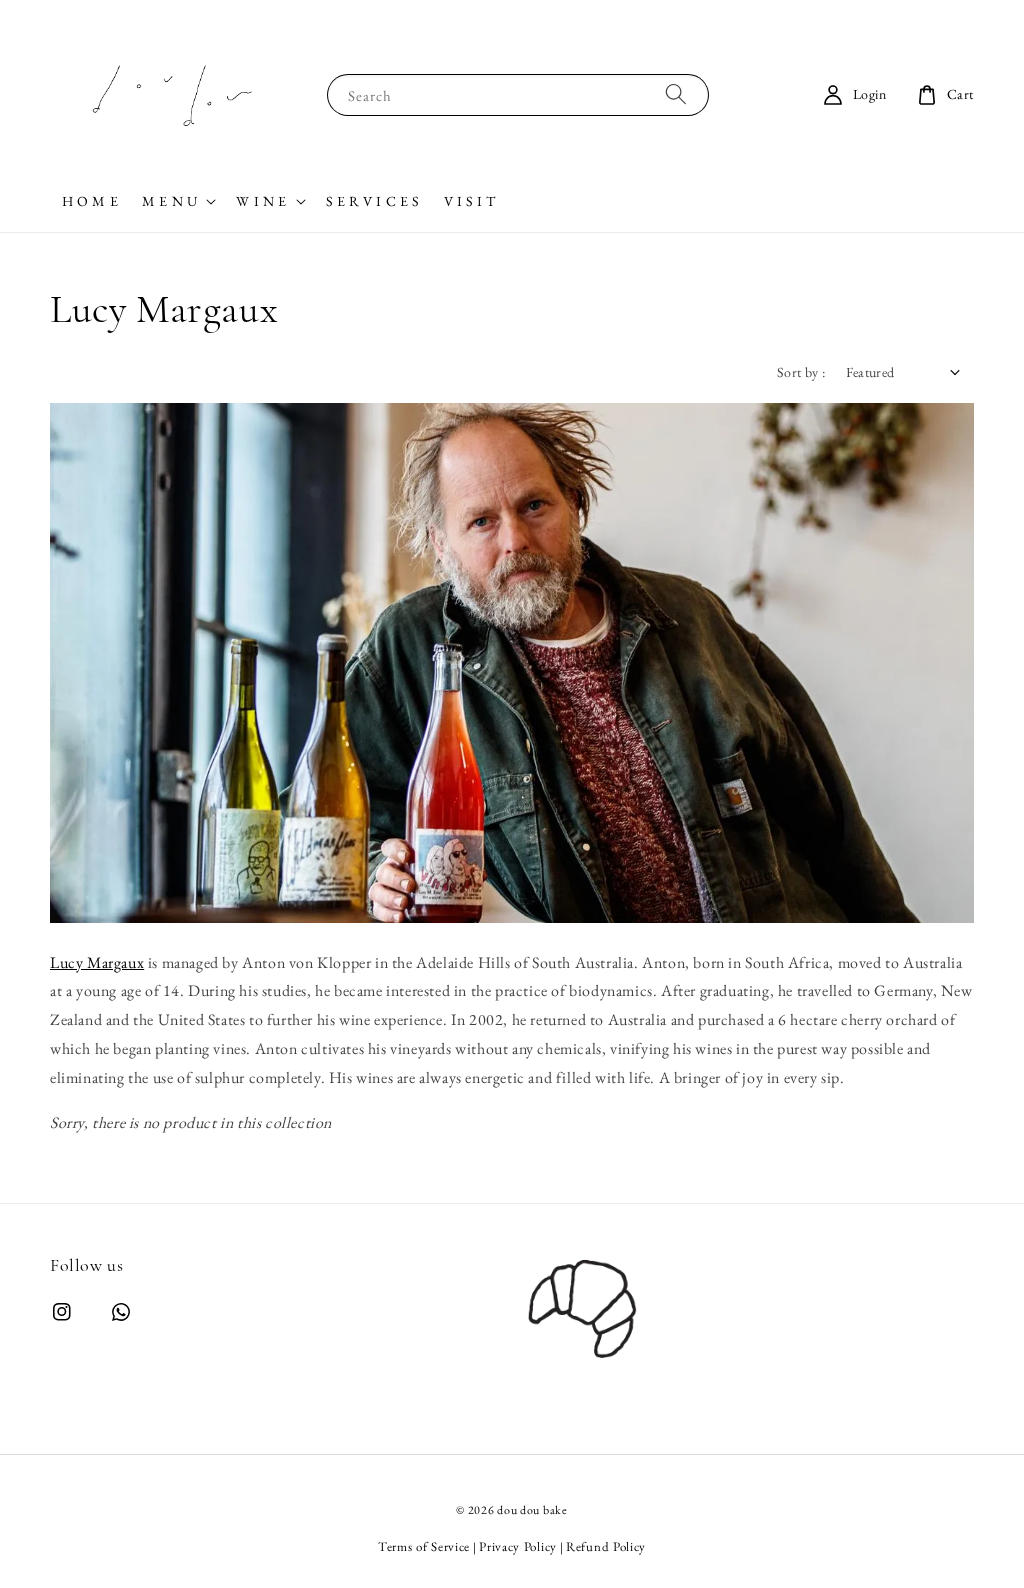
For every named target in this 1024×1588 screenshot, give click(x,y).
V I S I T (470, 201)
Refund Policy (606, 1546)
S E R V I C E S (373, 201)
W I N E (261, 201)
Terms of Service (424, 1546)
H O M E (90, 201)
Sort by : (801, 372)
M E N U (169, 201)
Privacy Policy (518, 1546)
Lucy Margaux (97, 962)
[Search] (676, 94)
